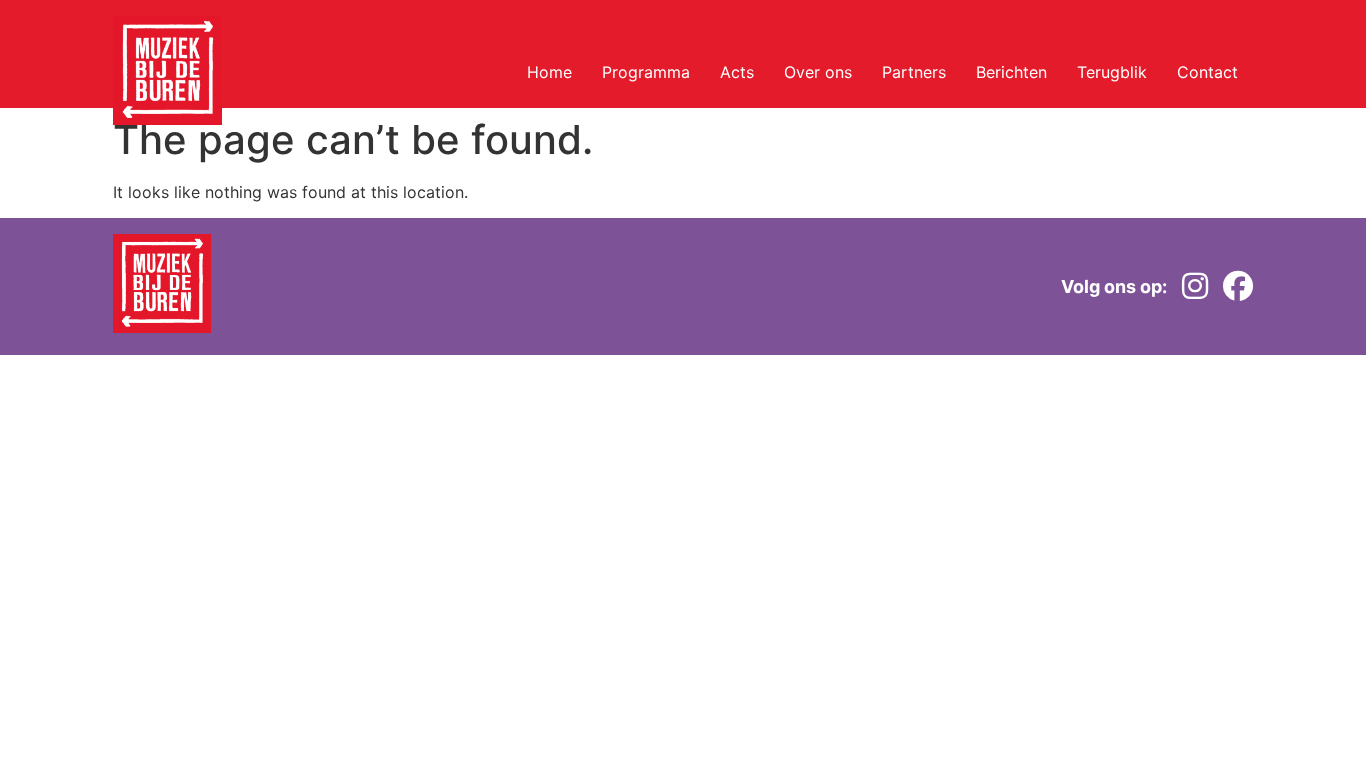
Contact (1207, 72)
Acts (737, 72)
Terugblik (1112, 72)
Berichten (1011, 72)
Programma (646, 72)
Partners (914, 72)
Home (549, 72)
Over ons (818, 72)
